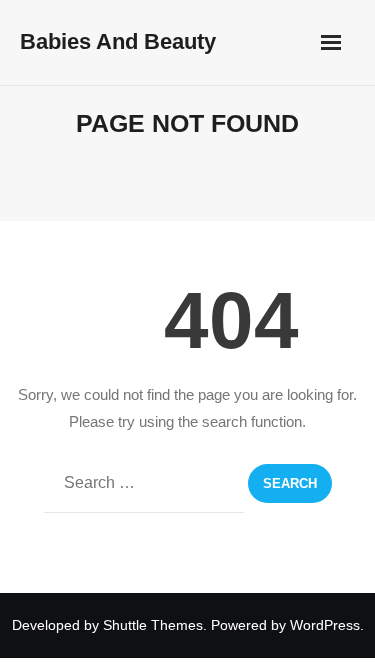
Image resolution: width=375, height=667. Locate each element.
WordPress (325, 625)
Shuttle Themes (153, 625)
